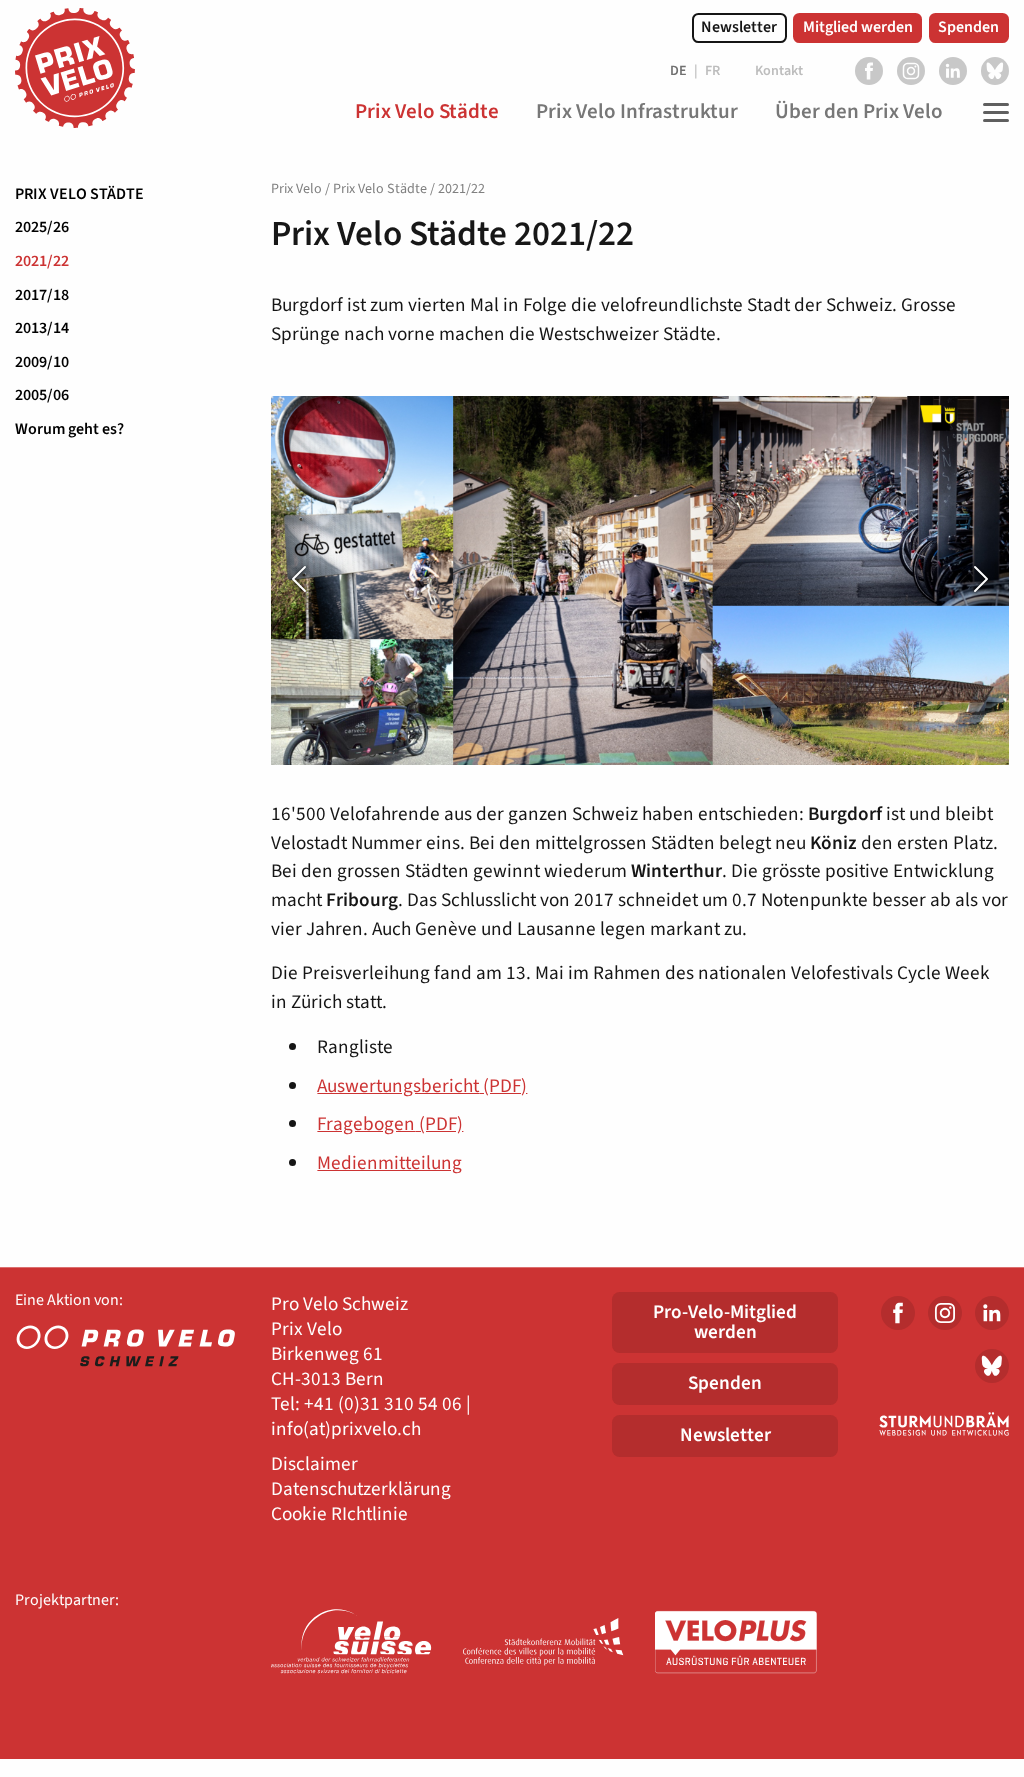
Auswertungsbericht (422, 1086)
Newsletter (739, 27)
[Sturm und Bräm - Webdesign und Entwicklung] (938, 1424)
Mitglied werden (858, 27)
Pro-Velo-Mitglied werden (725, 1321)
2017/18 (42, 295)
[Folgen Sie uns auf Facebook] (869, 71)
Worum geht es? (69, 429)
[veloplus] (736, 1643)
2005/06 (42, 395)
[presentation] (326, 580)
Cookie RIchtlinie (339, 1514)
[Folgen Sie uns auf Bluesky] (995, 71)
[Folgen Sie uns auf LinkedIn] (953, 71)
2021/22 (42, 261)
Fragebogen (390, 1124)
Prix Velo (296, 189)
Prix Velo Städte (79, 194)
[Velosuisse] (352, 1643)
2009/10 (42, 362)
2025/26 (42, 227)
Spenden (968, 27)
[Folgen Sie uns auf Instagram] (911, 71)
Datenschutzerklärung (361, 1489)
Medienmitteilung (389, 1163)
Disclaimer (314, 1464)
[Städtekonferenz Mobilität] (544, 1643)
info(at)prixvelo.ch (346, 1429)
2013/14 (42, 328)
